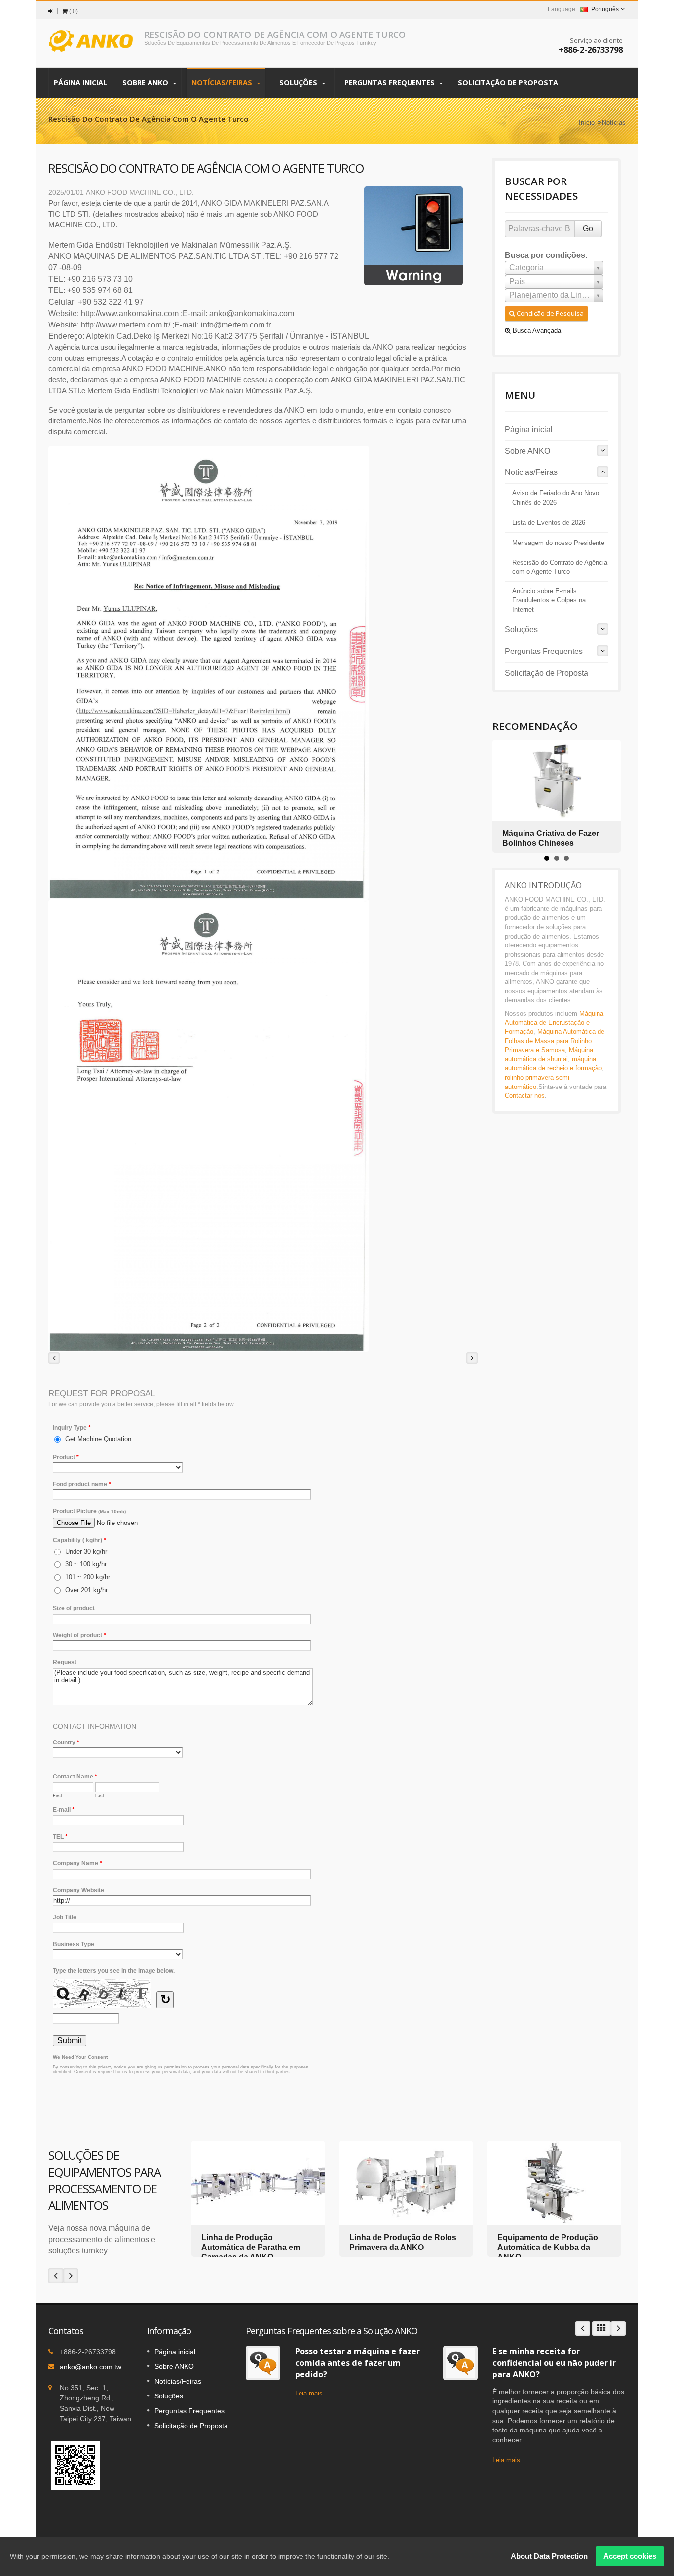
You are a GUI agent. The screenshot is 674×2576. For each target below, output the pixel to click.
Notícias (614, 123)
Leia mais (309, 2393)
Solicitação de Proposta (508, 83)
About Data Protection (549, 2556)
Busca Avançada (536, 331)
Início (587, 123)
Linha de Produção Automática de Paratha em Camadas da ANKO (251, 2247)
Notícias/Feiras (223, 83)
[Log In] (51, 11)
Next (71, 2276)
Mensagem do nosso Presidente (558, 543)
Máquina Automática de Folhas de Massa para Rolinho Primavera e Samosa (555, 1041)
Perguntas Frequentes (391, 83)
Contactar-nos (525, 1096)
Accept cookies (630, 2556)
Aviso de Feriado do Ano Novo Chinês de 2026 (556, 498)
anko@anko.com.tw (91, 2367)
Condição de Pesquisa (549, 313)
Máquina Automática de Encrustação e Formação (554, 1022)
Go (588, 229)
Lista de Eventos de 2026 (549, 523)
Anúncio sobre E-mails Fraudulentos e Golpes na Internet (549, 600)
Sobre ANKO (146, 83)
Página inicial (80, 83)
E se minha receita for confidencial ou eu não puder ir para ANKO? (554, 2363)
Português (605, 9)
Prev (56, 2276)
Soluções (299, 83)
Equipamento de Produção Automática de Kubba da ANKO (548, 2247)
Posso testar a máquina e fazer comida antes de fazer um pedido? (357, 2363)
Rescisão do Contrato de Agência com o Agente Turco (560, 567)
